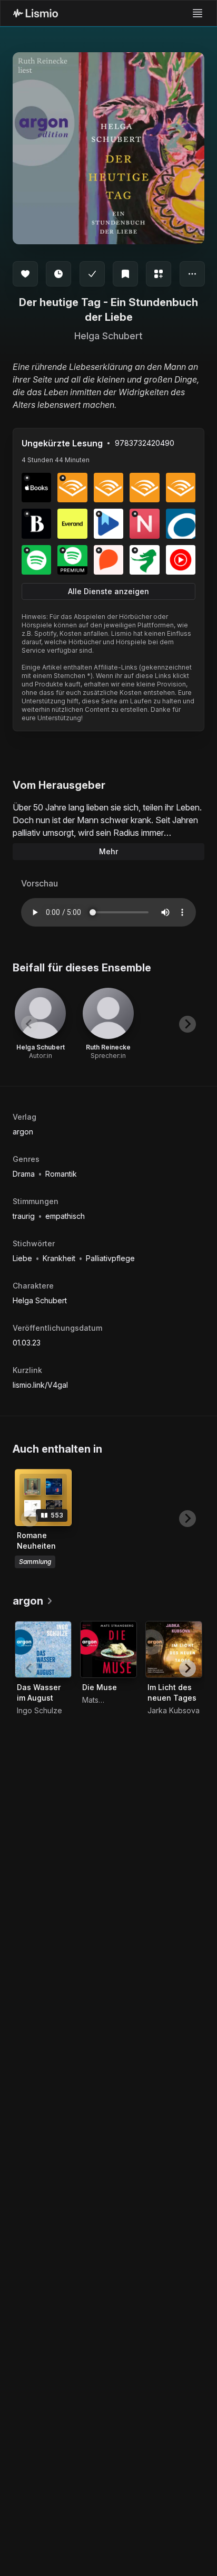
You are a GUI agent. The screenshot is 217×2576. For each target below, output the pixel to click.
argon (23, 1132)
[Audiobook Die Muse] (108, 1649)
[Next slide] (188, 1024)
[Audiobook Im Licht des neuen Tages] (174, 1649)
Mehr (108, 851)
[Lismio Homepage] (36, 13)
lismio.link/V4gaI (40, 1385)
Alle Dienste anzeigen (108, 591)
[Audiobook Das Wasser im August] (43, 1649)
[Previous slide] (29, 1024)
